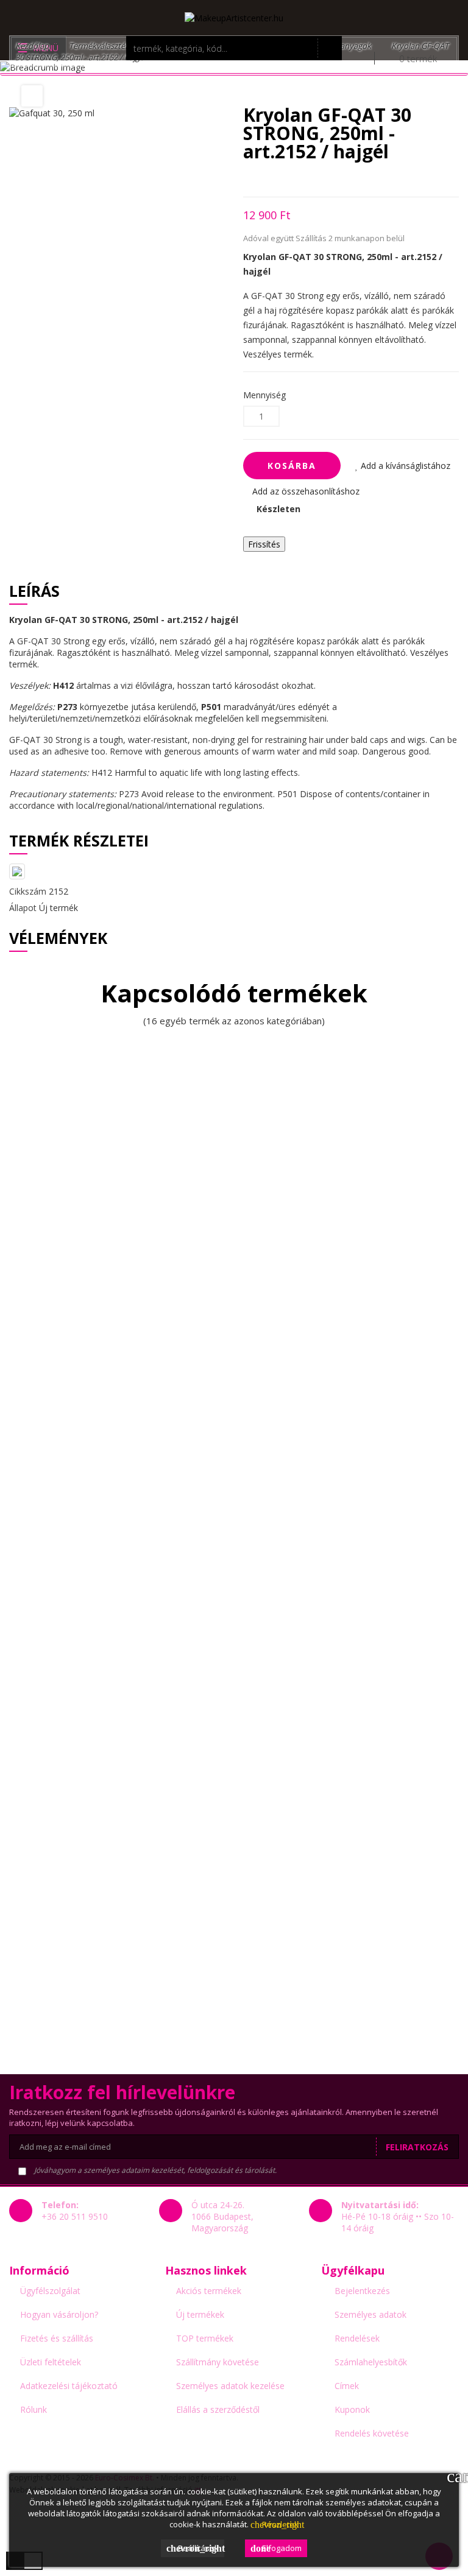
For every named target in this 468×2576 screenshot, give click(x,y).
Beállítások (195, 2548)
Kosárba (292, 466)
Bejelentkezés (362, 2291)
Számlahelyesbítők (371, 2362)
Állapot (23, 908)
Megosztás (246, 179)
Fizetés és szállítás (57, 2338)
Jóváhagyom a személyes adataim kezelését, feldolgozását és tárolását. (154, 2170)
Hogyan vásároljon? (59, 2314)
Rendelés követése (372, 2433)
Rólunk (34, 2409)
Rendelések (357, 2338)
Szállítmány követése (218, 2362)
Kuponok (352, 2409)
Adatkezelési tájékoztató (69, 2386)
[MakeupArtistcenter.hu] (234, 17)
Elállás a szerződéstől (218, 2409)
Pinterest (310, 179)
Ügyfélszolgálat (50, 2291)
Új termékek (200, 2314)
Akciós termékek (209, 2291)
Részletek (275, 2524)
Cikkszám (28, 891)
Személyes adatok (370, 2314)
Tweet (268, 179)
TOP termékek (205, 2338)
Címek (347, 2386)
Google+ (289, 179)
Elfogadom (276, 2548)
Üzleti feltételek (51, 2362)
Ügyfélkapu (353, 2270)
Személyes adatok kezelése (230, 2386)
